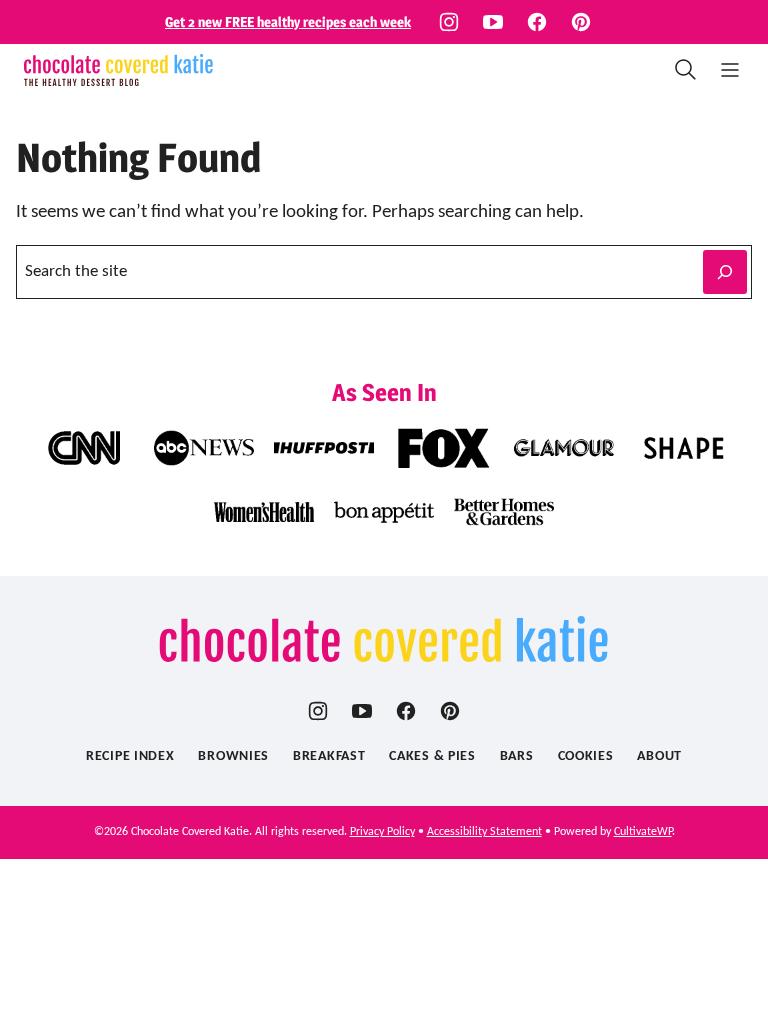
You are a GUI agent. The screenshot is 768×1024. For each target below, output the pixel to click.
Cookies (586, 756)
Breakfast (329, 756)
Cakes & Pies (432, 756)
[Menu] (730, 70)
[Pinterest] (581, 22)
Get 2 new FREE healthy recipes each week (288, 21)
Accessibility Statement (484, 832)
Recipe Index (130, 756)
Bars (517, 756)
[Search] (686, 70)
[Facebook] (537, 22)
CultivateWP (643, 832)
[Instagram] (449, 22)
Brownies (233, 756)
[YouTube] (493, 22)
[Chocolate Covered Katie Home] (118, 70)
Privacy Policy (382, 832)
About (659, 756)
